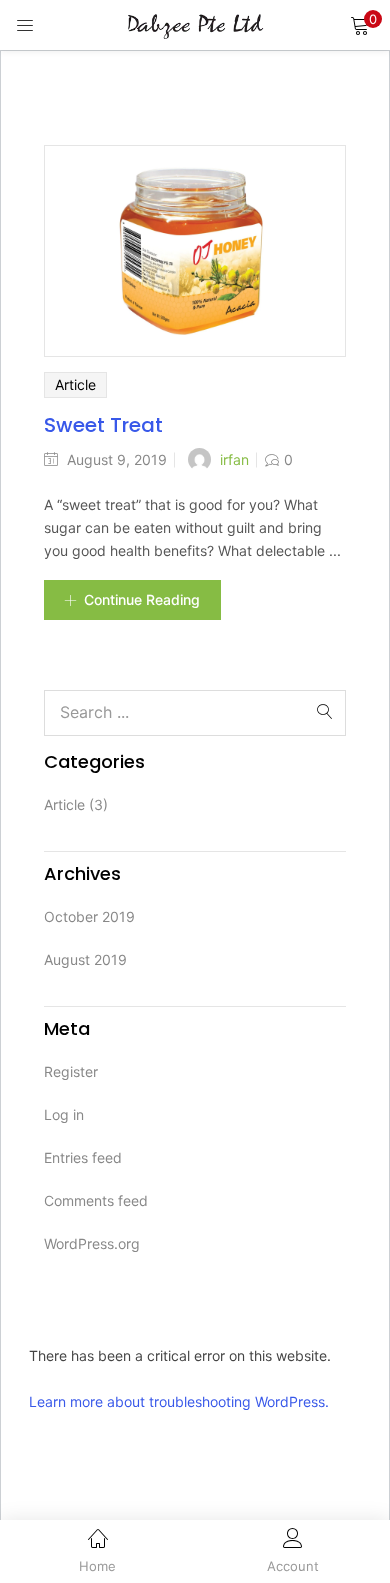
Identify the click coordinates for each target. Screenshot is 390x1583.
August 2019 (85, 959)
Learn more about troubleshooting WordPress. (179, 1401)
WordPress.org (92, 1243)
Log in (64, 1114)
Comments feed (96, 1200)
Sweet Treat (103, 425)
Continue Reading (142, 599)
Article (75, 384)
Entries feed (83, 1157)
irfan (234, 459)
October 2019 (89, 916)
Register (71, 1071)
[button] (360, 25)
